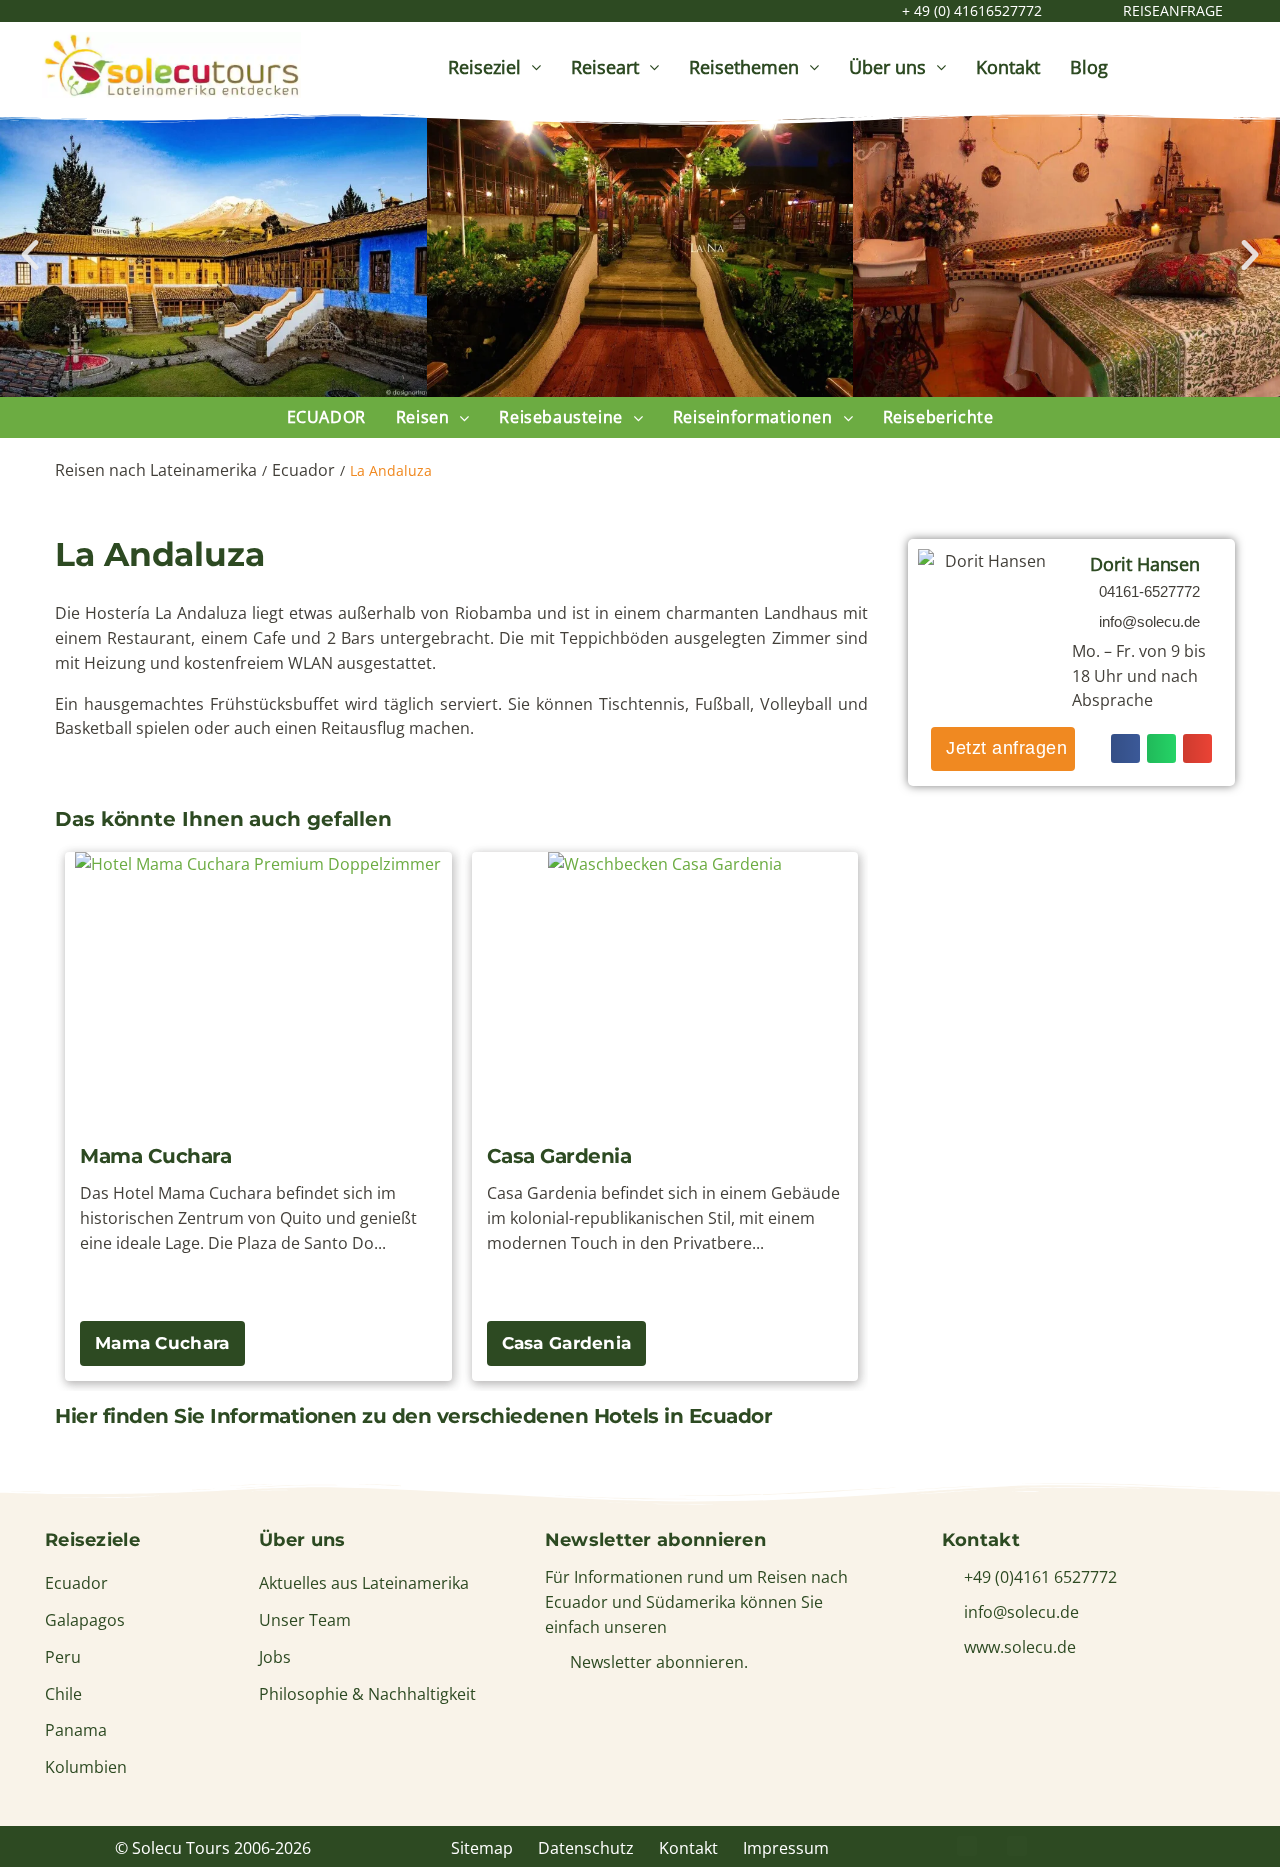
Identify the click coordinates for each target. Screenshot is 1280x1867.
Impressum (786, 1848)
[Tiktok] (1167, 1846)
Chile (63, 1694)
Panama (76, 1730)
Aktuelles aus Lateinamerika (364, 1583)
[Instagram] (1067, 1846)
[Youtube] (1117, 1846)
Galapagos (85, 1620)
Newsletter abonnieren (655, 1540)
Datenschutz (586, 1848)
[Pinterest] (1017, 1846)
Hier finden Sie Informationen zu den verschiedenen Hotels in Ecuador (413, 1416)
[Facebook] (967, 1846)
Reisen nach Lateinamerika (156, 470)
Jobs (275, 1657)
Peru (63, 1657)
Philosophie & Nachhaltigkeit (367, 1694)
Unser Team (305, 1620)
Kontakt (688, 1848)
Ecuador (303, 470)
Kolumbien (86, 1767)
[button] (30, 255)
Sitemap (482, 1848)
